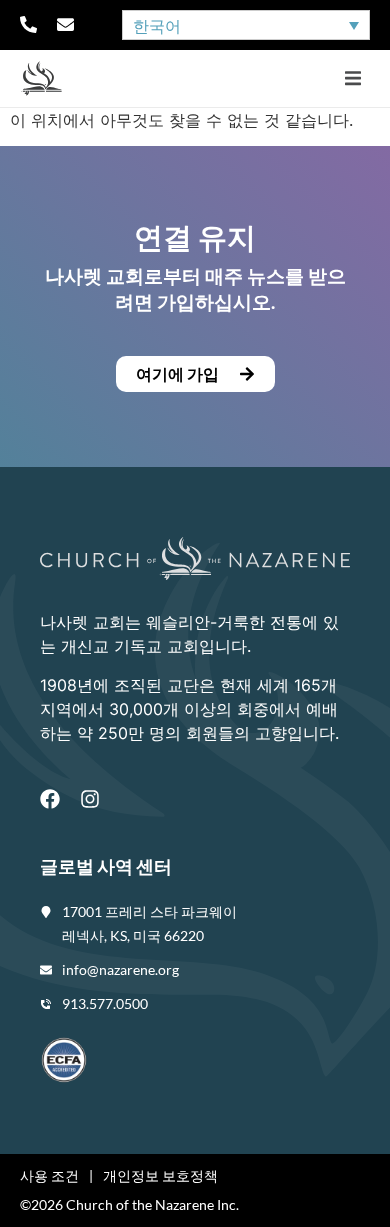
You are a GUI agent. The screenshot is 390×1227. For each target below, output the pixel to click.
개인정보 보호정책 (160, 1175)
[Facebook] (50, 799)
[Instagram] (90, 799)
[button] (352, 78)
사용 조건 (49, 1175)
